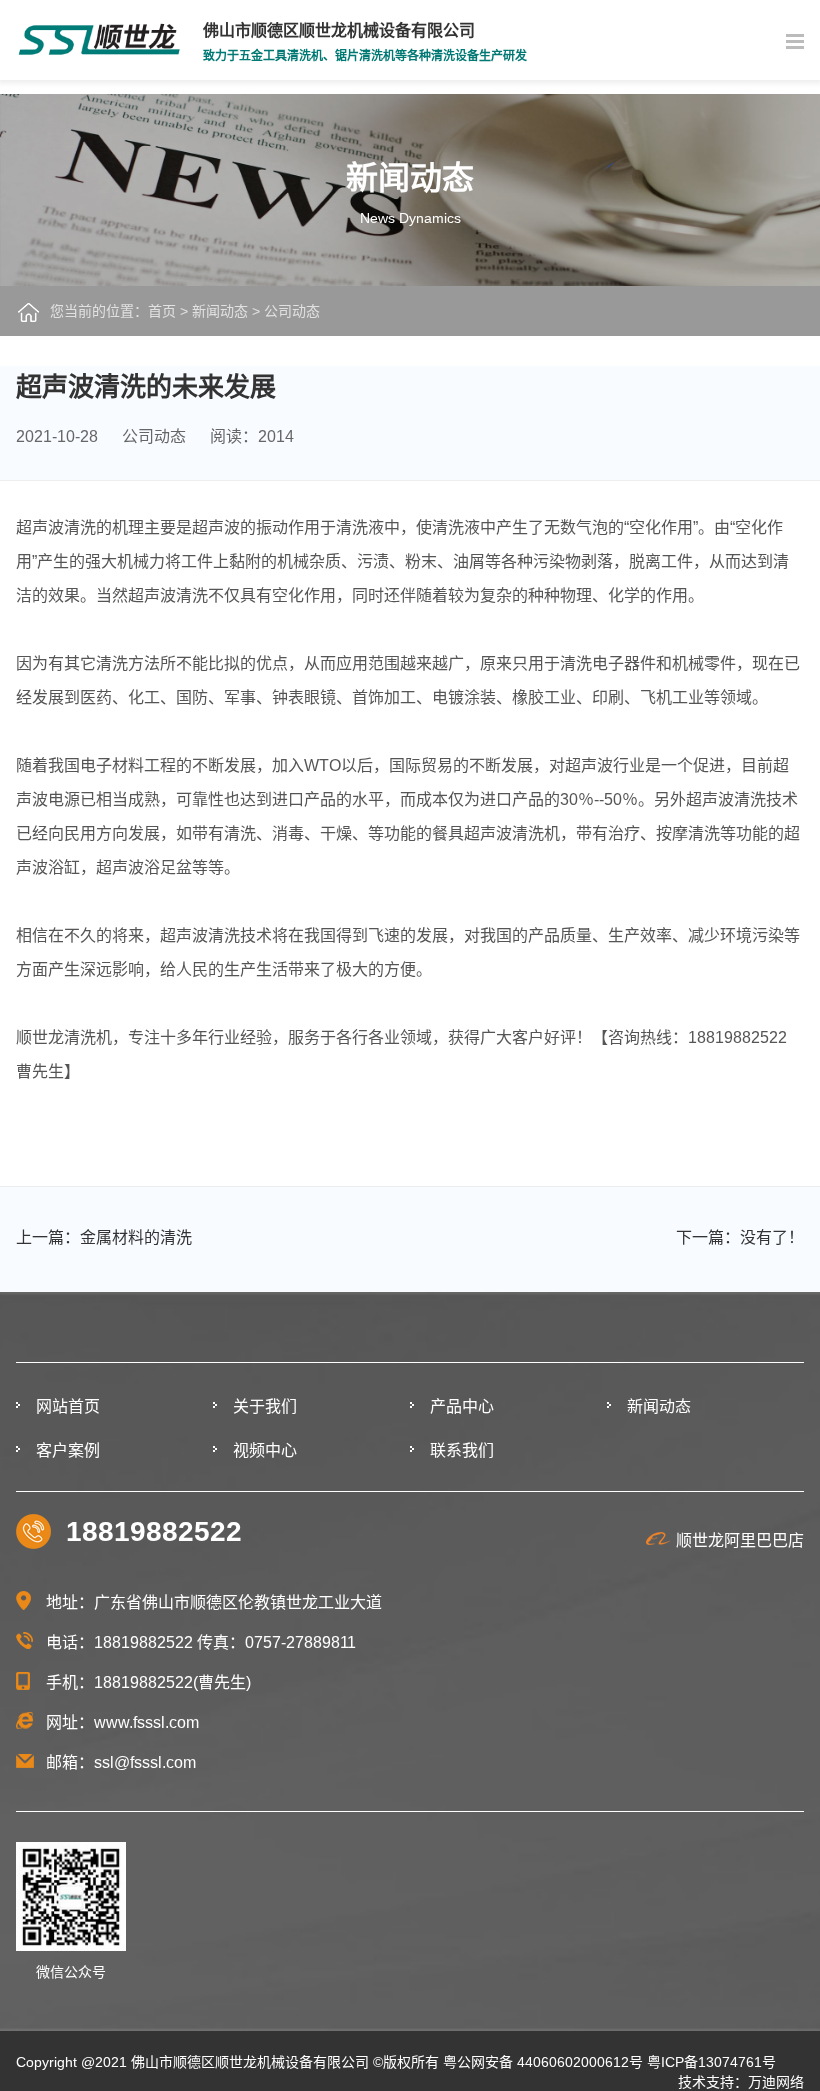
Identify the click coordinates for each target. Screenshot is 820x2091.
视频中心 (265, 1450)
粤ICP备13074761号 (711, 2062)
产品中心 (462, 1406)
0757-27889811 (300, 1642)
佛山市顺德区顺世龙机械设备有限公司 (250, 2062)
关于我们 (265, 1406)
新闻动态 (220, 311)
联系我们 (462, 1450)
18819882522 (154, 1531)
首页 (162, 311)
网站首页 (68, 1406)
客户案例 (68, 1450)
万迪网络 (776, 2082)
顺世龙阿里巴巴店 (740, 1540)
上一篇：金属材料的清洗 (104, 1237)
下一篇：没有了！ (739, 1237)
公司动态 (292, 311)
